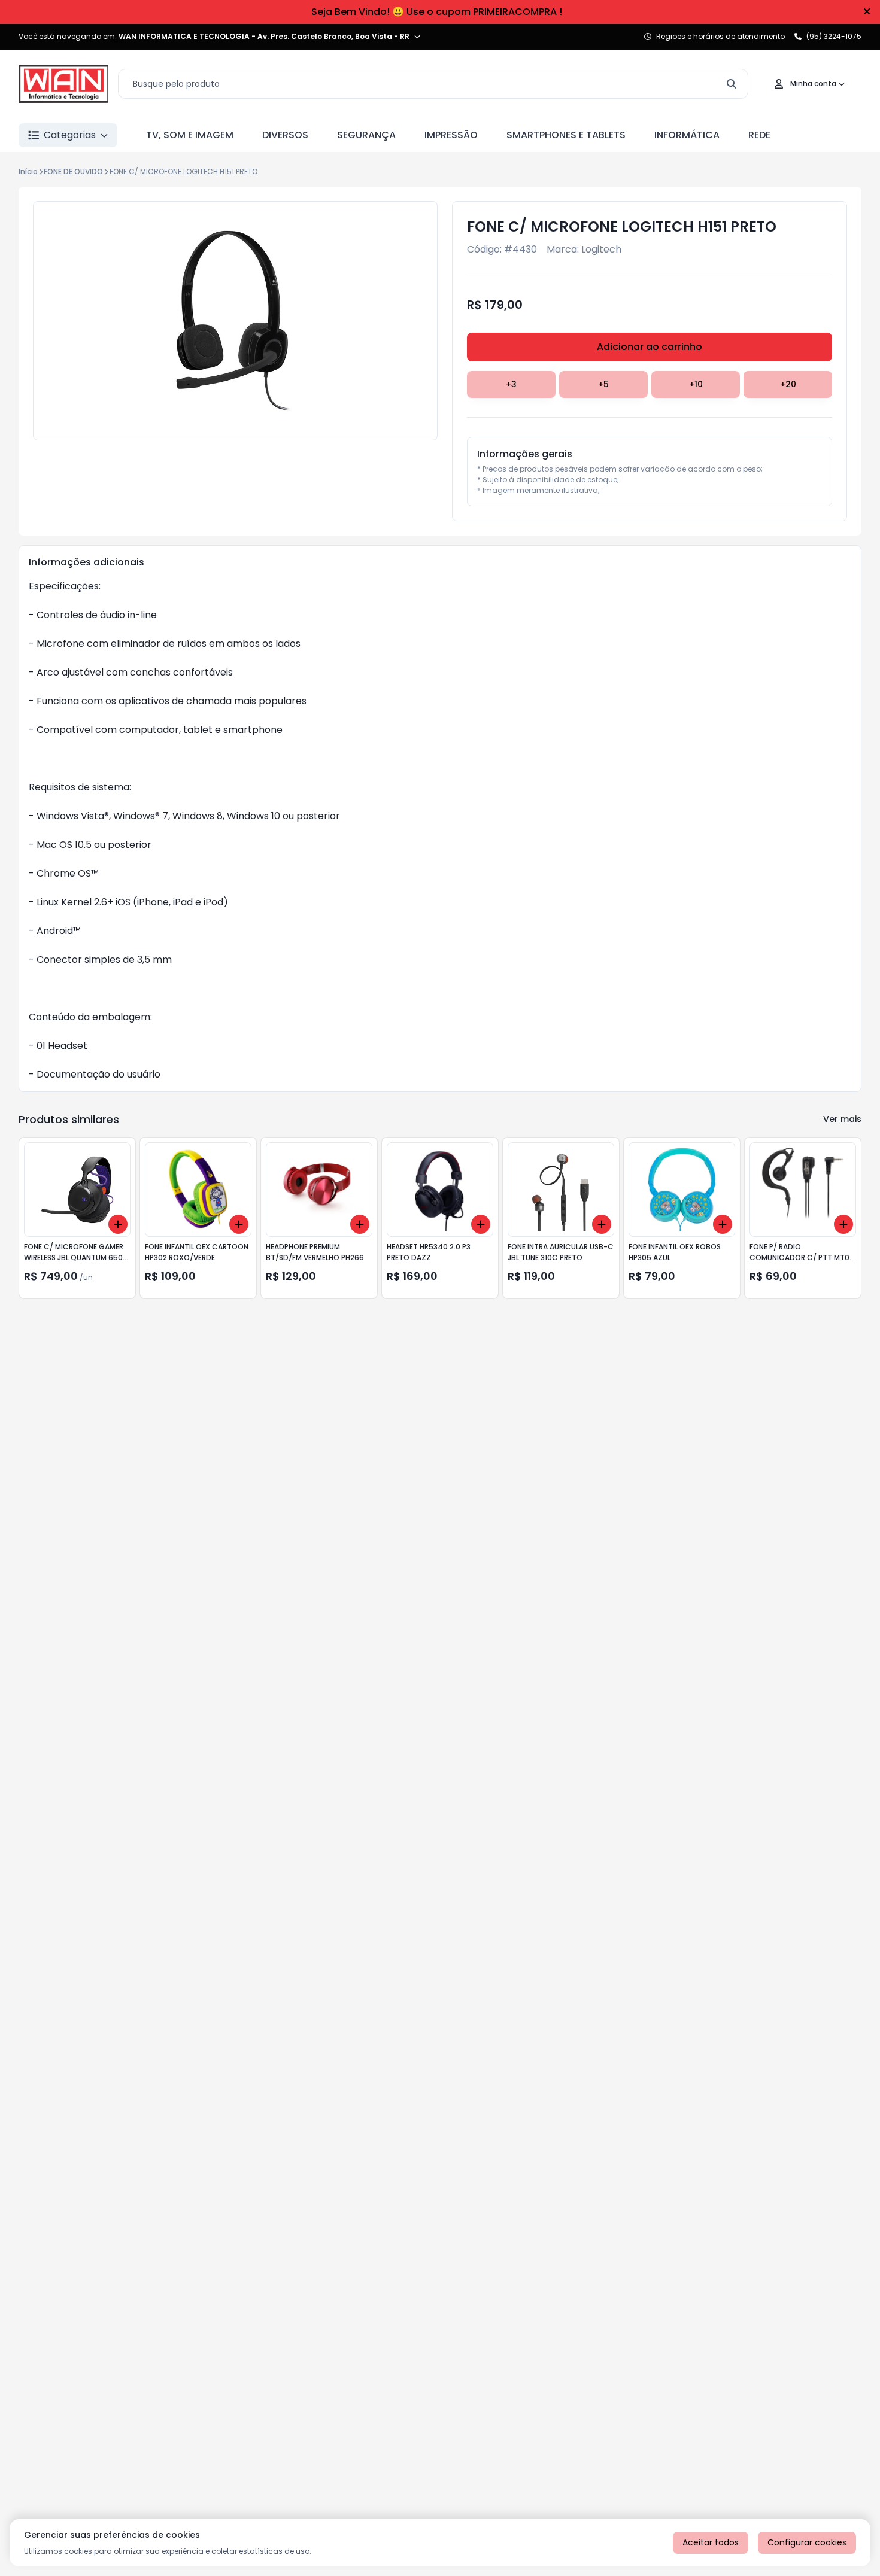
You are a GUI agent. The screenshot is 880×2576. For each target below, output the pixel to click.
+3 (511, 384)
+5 (603, 384)
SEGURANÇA (366, 135)
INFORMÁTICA (687, 135)
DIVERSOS (285, 135)
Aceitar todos (711, 2542)
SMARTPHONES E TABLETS (566, 135)
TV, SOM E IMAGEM (190, 135)
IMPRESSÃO (451, 135)
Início (28, 171)
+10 (696, 384)
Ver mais (842, 1119)
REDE (759, 135)
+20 (788, 384)
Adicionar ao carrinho (650, 347)
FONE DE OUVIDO (73, 171)
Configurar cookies (807, 2542)
